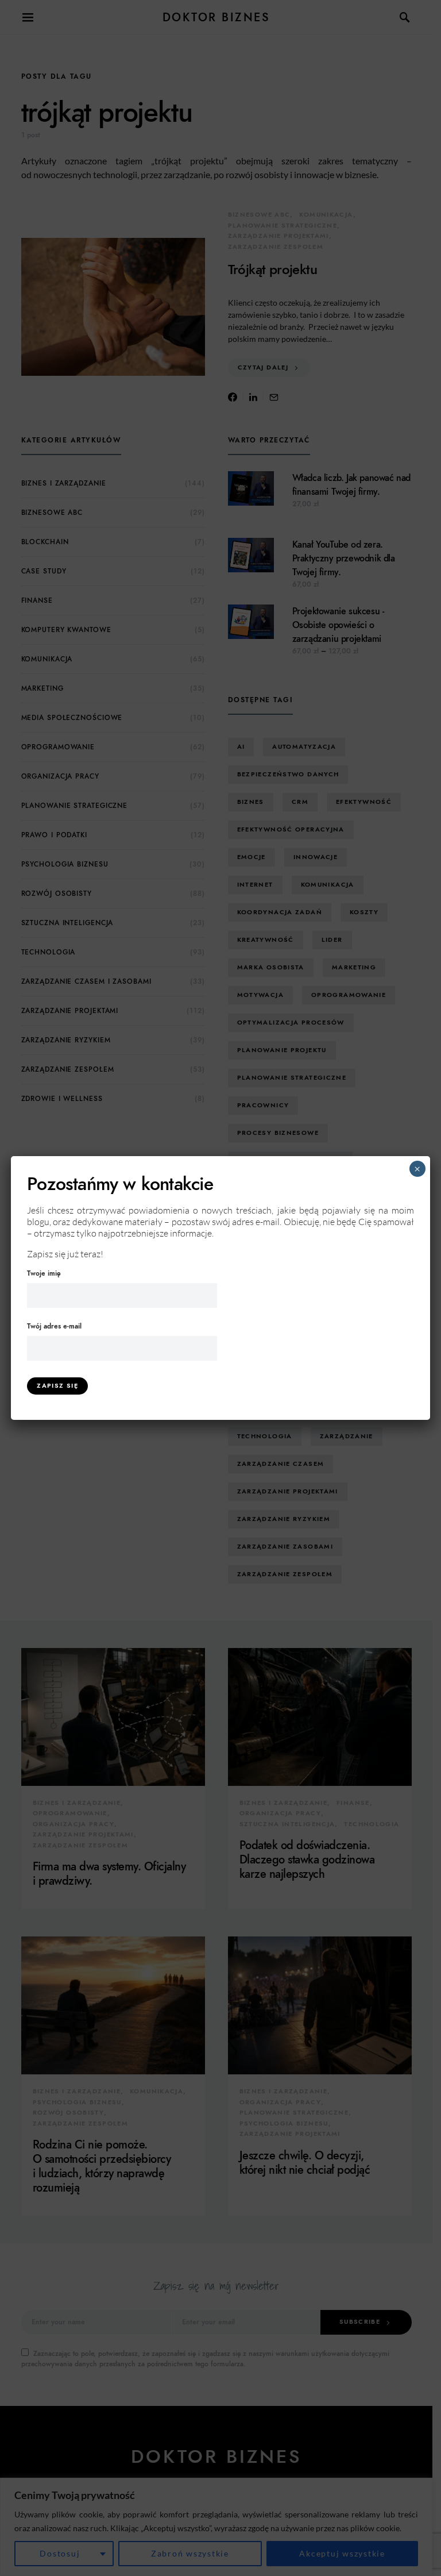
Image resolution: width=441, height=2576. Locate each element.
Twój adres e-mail (54, 1326)
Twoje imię (44, 1273)
